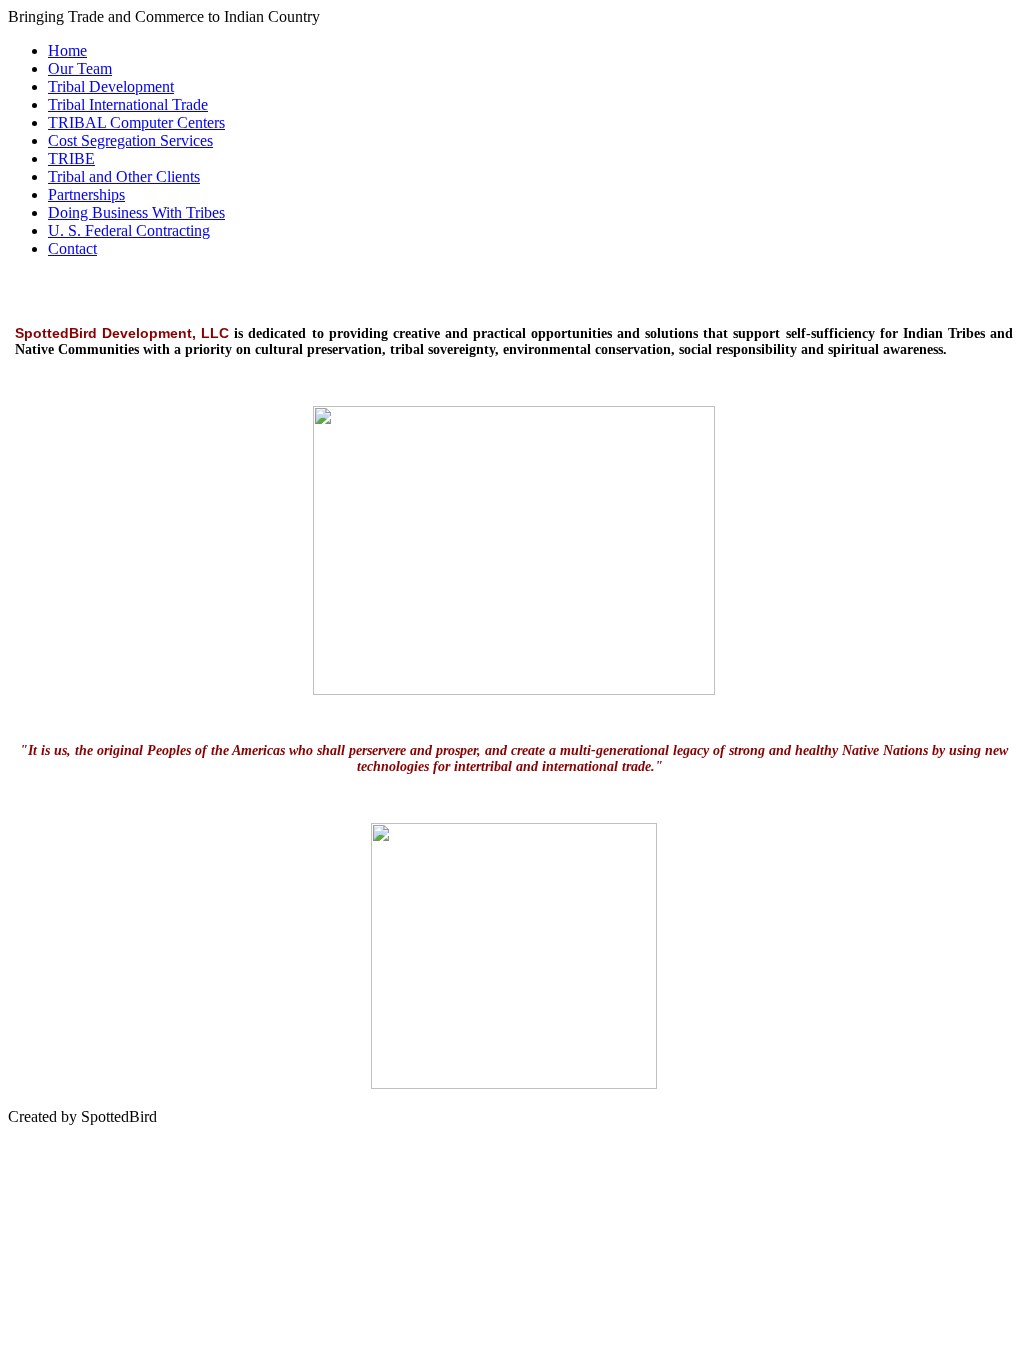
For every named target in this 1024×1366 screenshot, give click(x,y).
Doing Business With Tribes (136, 212)
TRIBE (71, 158)
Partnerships (86, 194)
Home (67, 50)
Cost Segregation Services (130, 140)
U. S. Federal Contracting (129, 230)
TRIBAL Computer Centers (136, 122)
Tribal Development (111, 86)
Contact (72, 248)
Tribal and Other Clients (124, 176)
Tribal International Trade (128, 104)
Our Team (80, 68)
